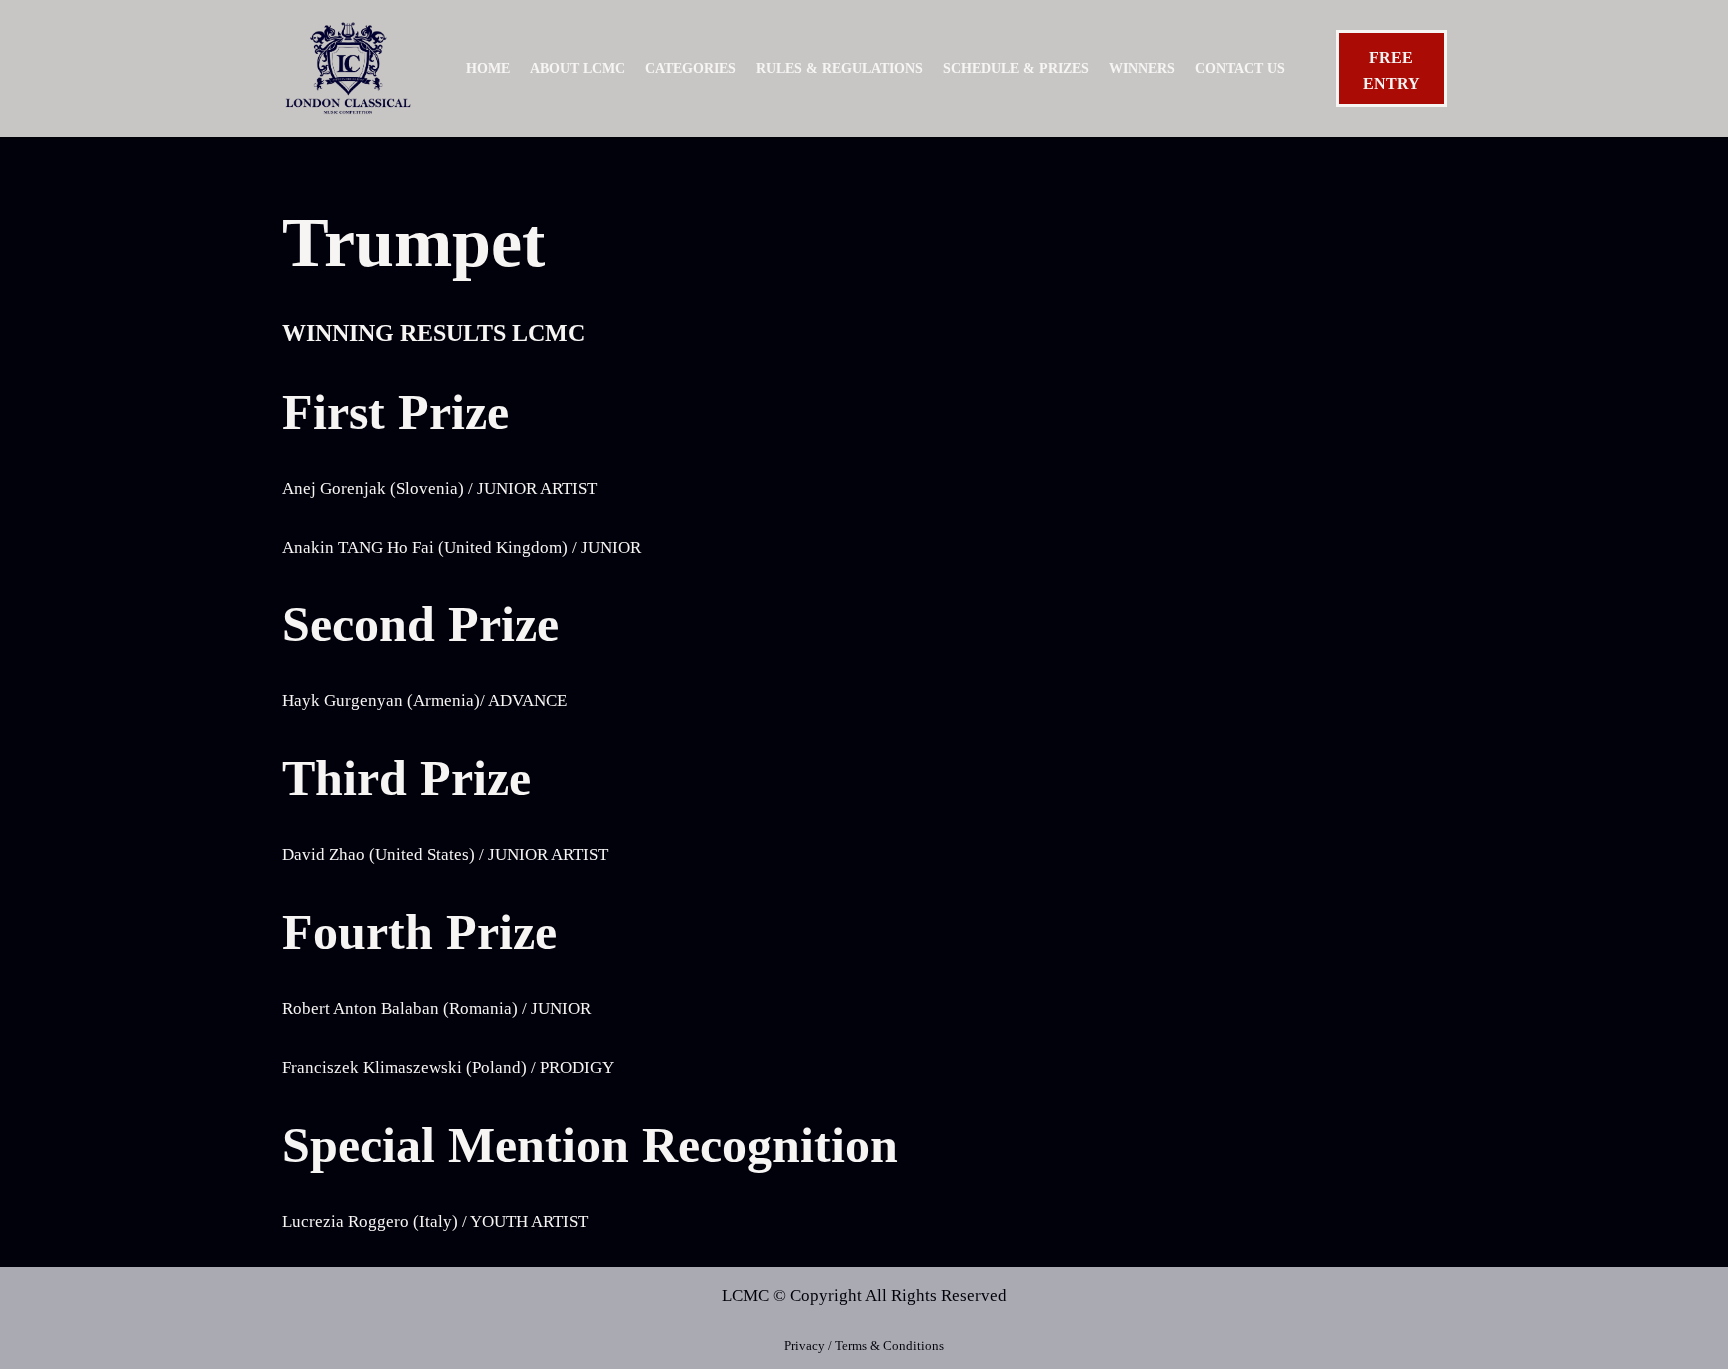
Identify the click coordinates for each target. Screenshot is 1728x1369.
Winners (1142, 68)
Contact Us (1240, 68)
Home (488, 68)
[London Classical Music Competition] (348, 68)
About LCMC (577, 68)
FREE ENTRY (1391, 70)
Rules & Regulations (839, 68)
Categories (690, 68)
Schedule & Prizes (1016, 68)
